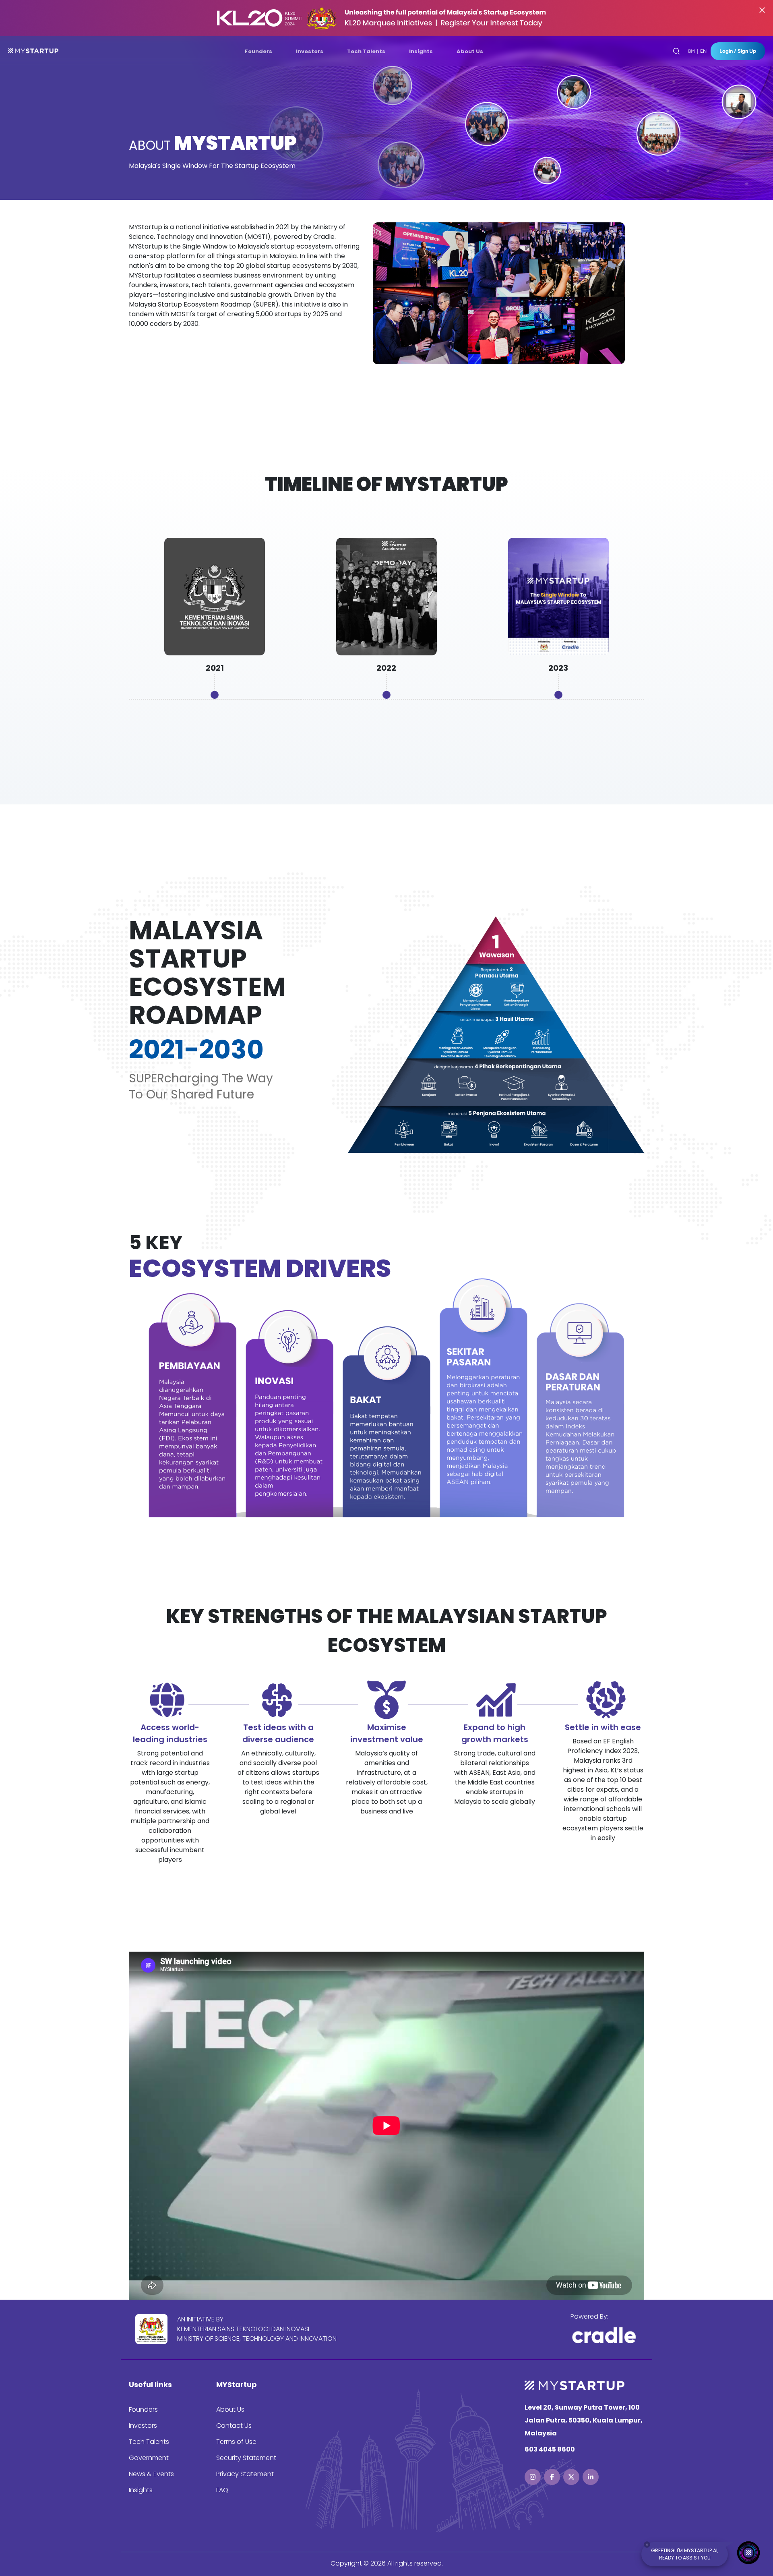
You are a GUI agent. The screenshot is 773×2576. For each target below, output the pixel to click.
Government (149, 2458)
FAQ (222, 2490)
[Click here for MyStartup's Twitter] (571, 2477)
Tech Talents (149, 2442)
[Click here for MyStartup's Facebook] (552, 2477)
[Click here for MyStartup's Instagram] (533, 2477)
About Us (230, 2409)
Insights (141, 2490)
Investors (143, 2426)
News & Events (151, 2474)
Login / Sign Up (738, 51)
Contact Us (234, 2426)
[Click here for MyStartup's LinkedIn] (591, 2477)
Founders (143, 2409)
